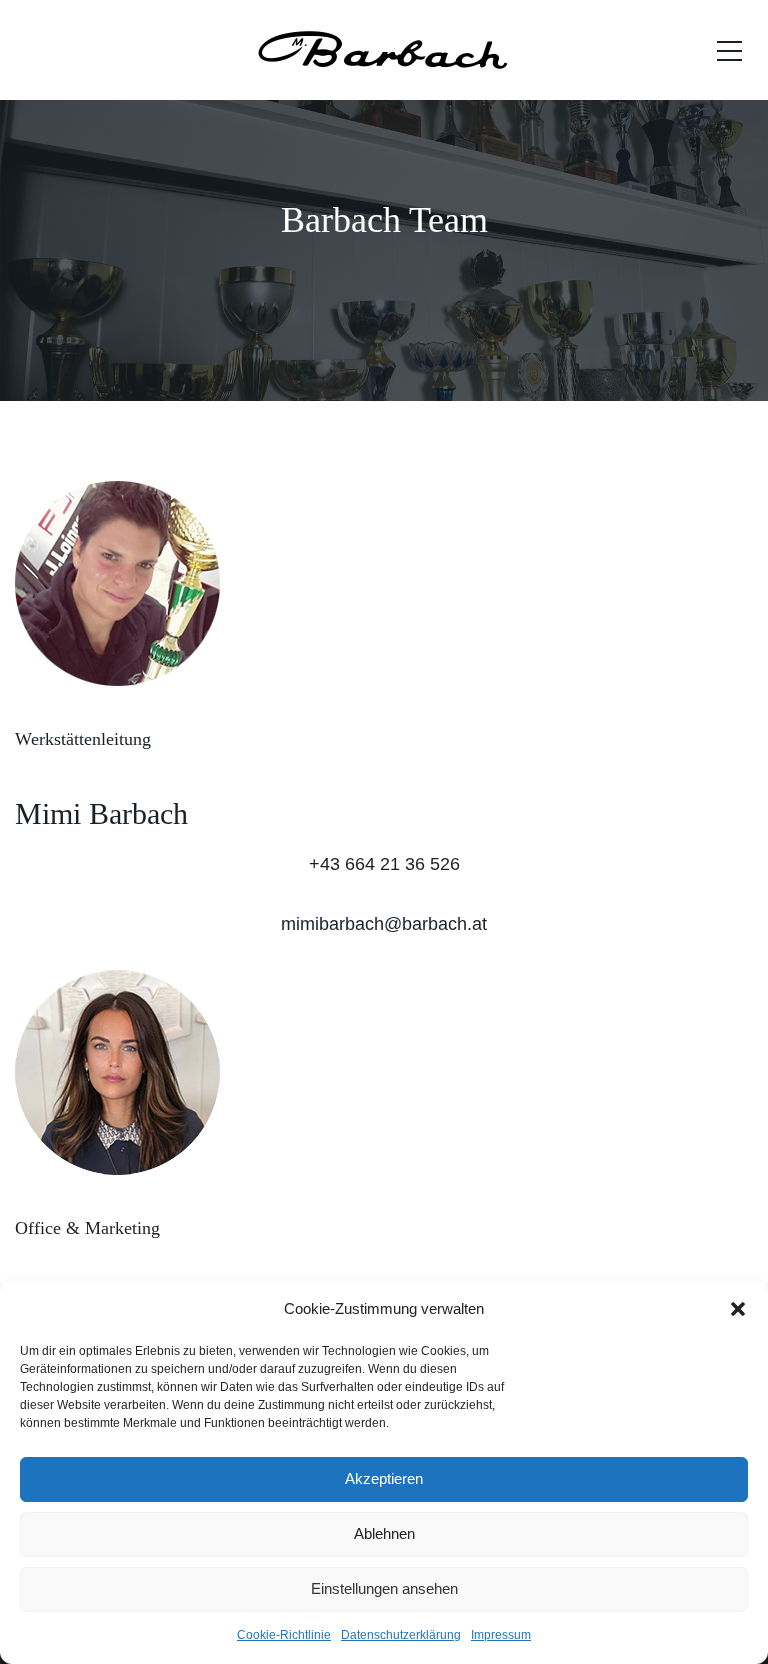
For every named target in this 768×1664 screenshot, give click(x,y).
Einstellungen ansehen (384, 1588)
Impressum (501, 1635)
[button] (738, 1309)
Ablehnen (384, 1533)
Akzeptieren (384, 1478)
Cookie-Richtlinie (284, 1635)
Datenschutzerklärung (401, 1635)
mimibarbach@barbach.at (384, 924)
